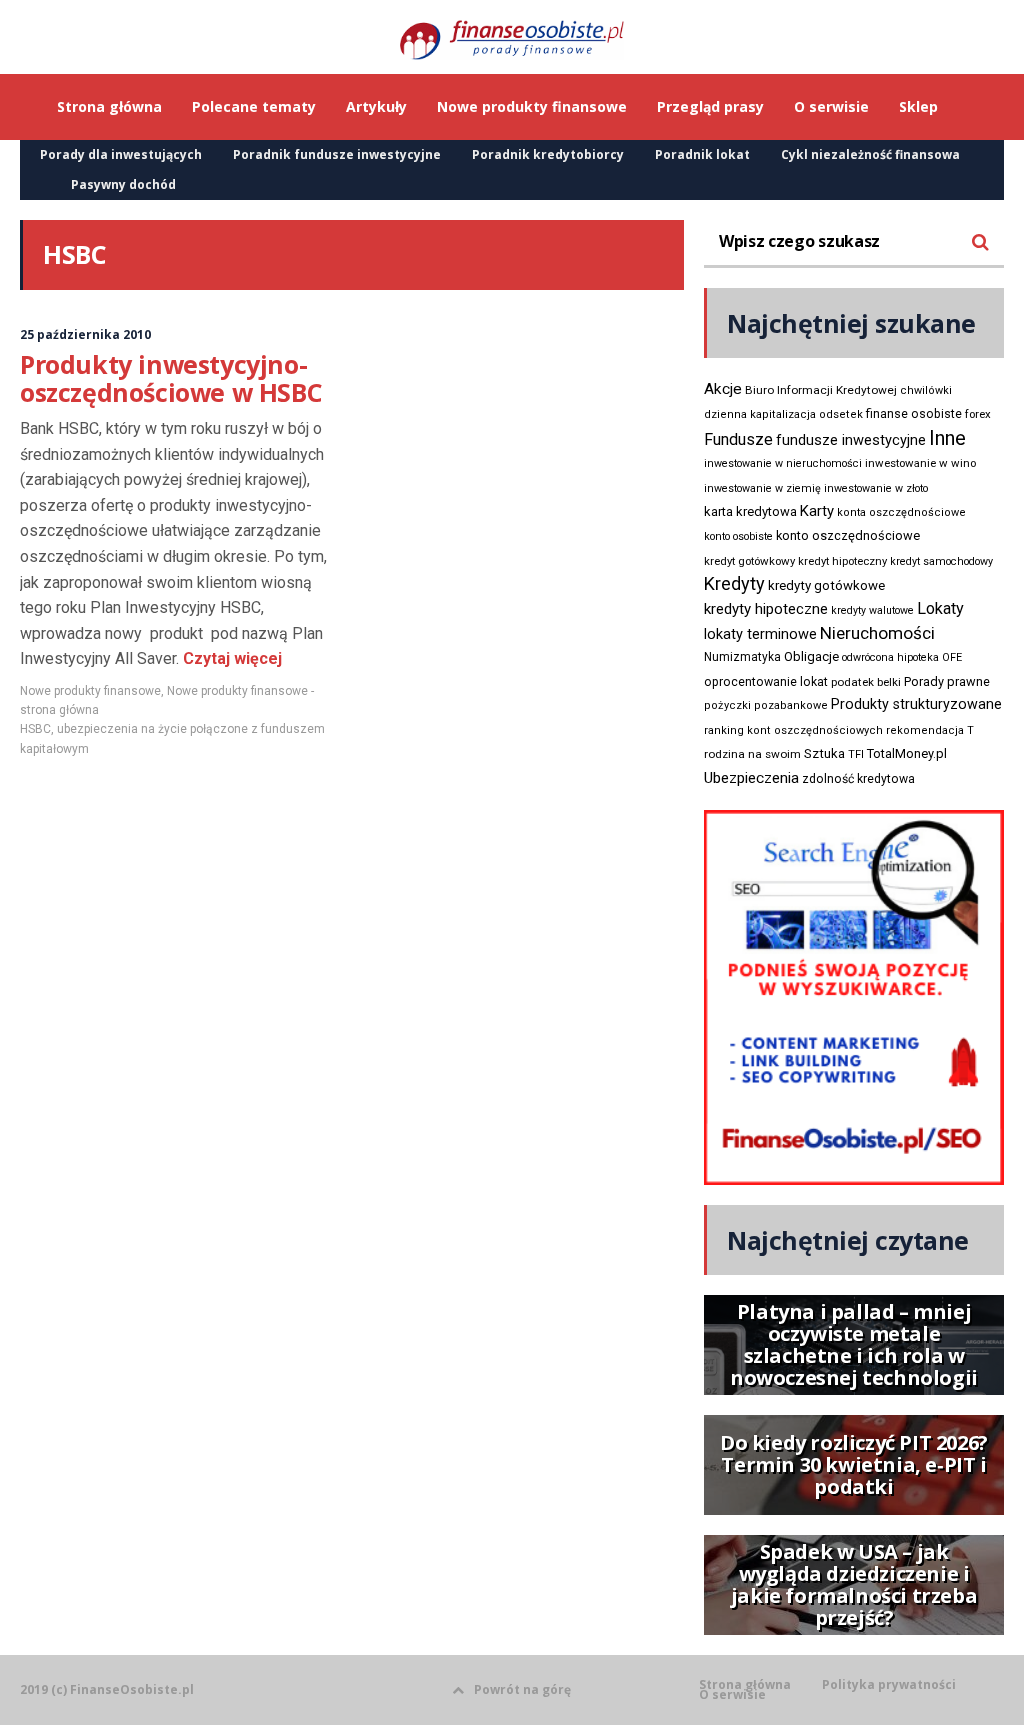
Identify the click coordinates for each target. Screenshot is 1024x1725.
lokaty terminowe (760, 634)
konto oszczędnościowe (848, 535)
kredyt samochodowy (941, 561)
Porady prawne (947, 681)
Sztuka (824, 753)
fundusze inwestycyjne (851, 440)
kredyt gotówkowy (749, 561)
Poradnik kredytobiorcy (548, 154)
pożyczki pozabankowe (766, 705)
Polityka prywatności (889, 1685)
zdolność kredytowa (858, 779)
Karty (817, 511)
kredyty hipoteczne (766, 609)
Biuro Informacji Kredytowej (821, 390)
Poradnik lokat (702, 154)
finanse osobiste (914, 414)
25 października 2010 (85, 334)
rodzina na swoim (752, 754)
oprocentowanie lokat (766, 682)
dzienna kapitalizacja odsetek (783, 414)
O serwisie (732, 1695)
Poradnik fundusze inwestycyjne (337, 154)
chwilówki (926, 390)
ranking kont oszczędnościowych (793, 730)
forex (978, 414)
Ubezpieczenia (751, 778)
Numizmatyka (742, 657)
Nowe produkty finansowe (90, 691)
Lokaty (940, 608)
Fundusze (738, 439)
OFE (952, 657)
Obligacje (811, 656)
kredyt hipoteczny (842, 561)
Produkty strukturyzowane (916, 704)
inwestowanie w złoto (876, 488)
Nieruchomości (877, 633)
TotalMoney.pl (907, 753)
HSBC (35, 729)
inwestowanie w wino (920, 463)
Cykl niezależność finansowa (870, 154)
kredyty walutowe (872, 610)
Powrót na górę (522, 1689)
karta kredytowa (750, 511)
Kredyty (734, 583)
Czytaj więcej (230, 658)
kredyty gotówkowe (826, 585)
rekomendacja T (930, 730)
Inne (947, 438)
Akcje (723, 389)
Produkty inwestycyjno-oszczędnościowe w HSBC (171, 378)
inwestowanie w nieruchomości (783, 463)
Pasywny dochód (123, 184)
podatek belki (866, 682)
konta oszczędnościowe (901, 512)
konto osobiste (738, 536)
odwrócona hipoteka (890, 657)
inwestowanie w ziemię (762, 488)
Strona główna (745, 1685)
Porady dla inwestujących (121, 154)
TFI (856, 754)
